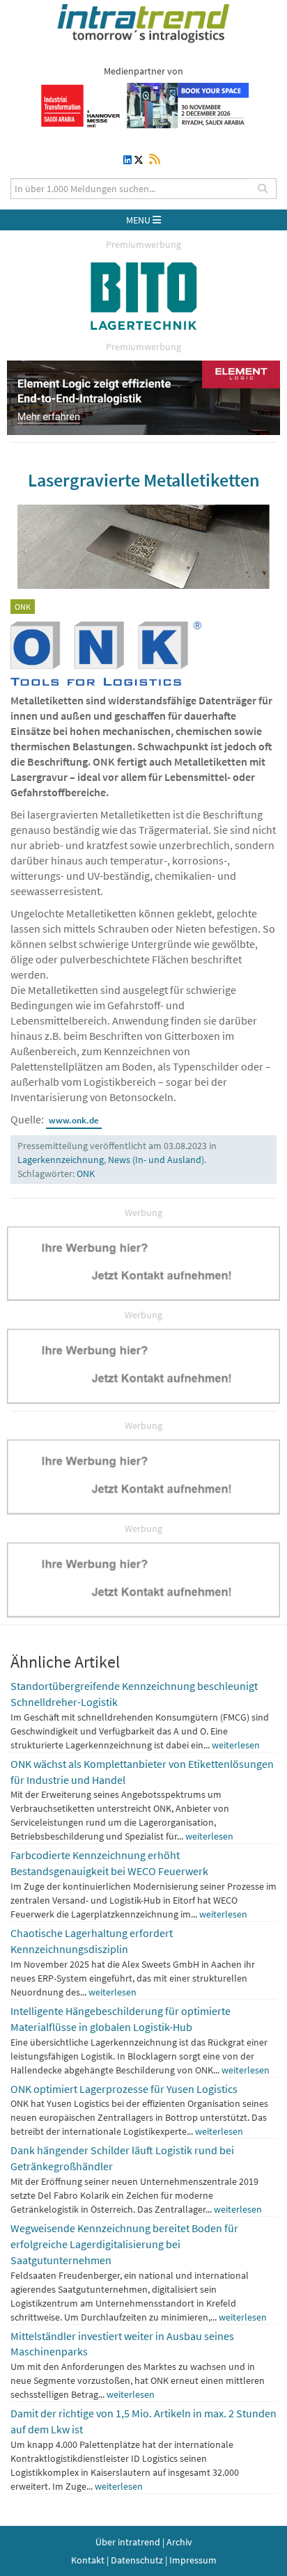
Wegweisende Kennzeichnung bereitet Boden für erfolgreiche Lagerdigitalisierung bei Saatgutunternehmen (124, 2244)
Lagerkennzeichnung (61, 1160)
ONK (86, 1174)
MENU (139, 220)
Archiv (179, 2542)
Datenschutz (137, 2560)
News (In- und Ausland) (156, 1160)
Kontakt (88, 2560)
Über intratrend (128, 2542)
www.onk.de (74, 1120)
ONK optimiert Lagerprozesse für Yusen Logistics (124, 2089)
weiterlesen (236, 1745)
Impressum (193, 2560)
